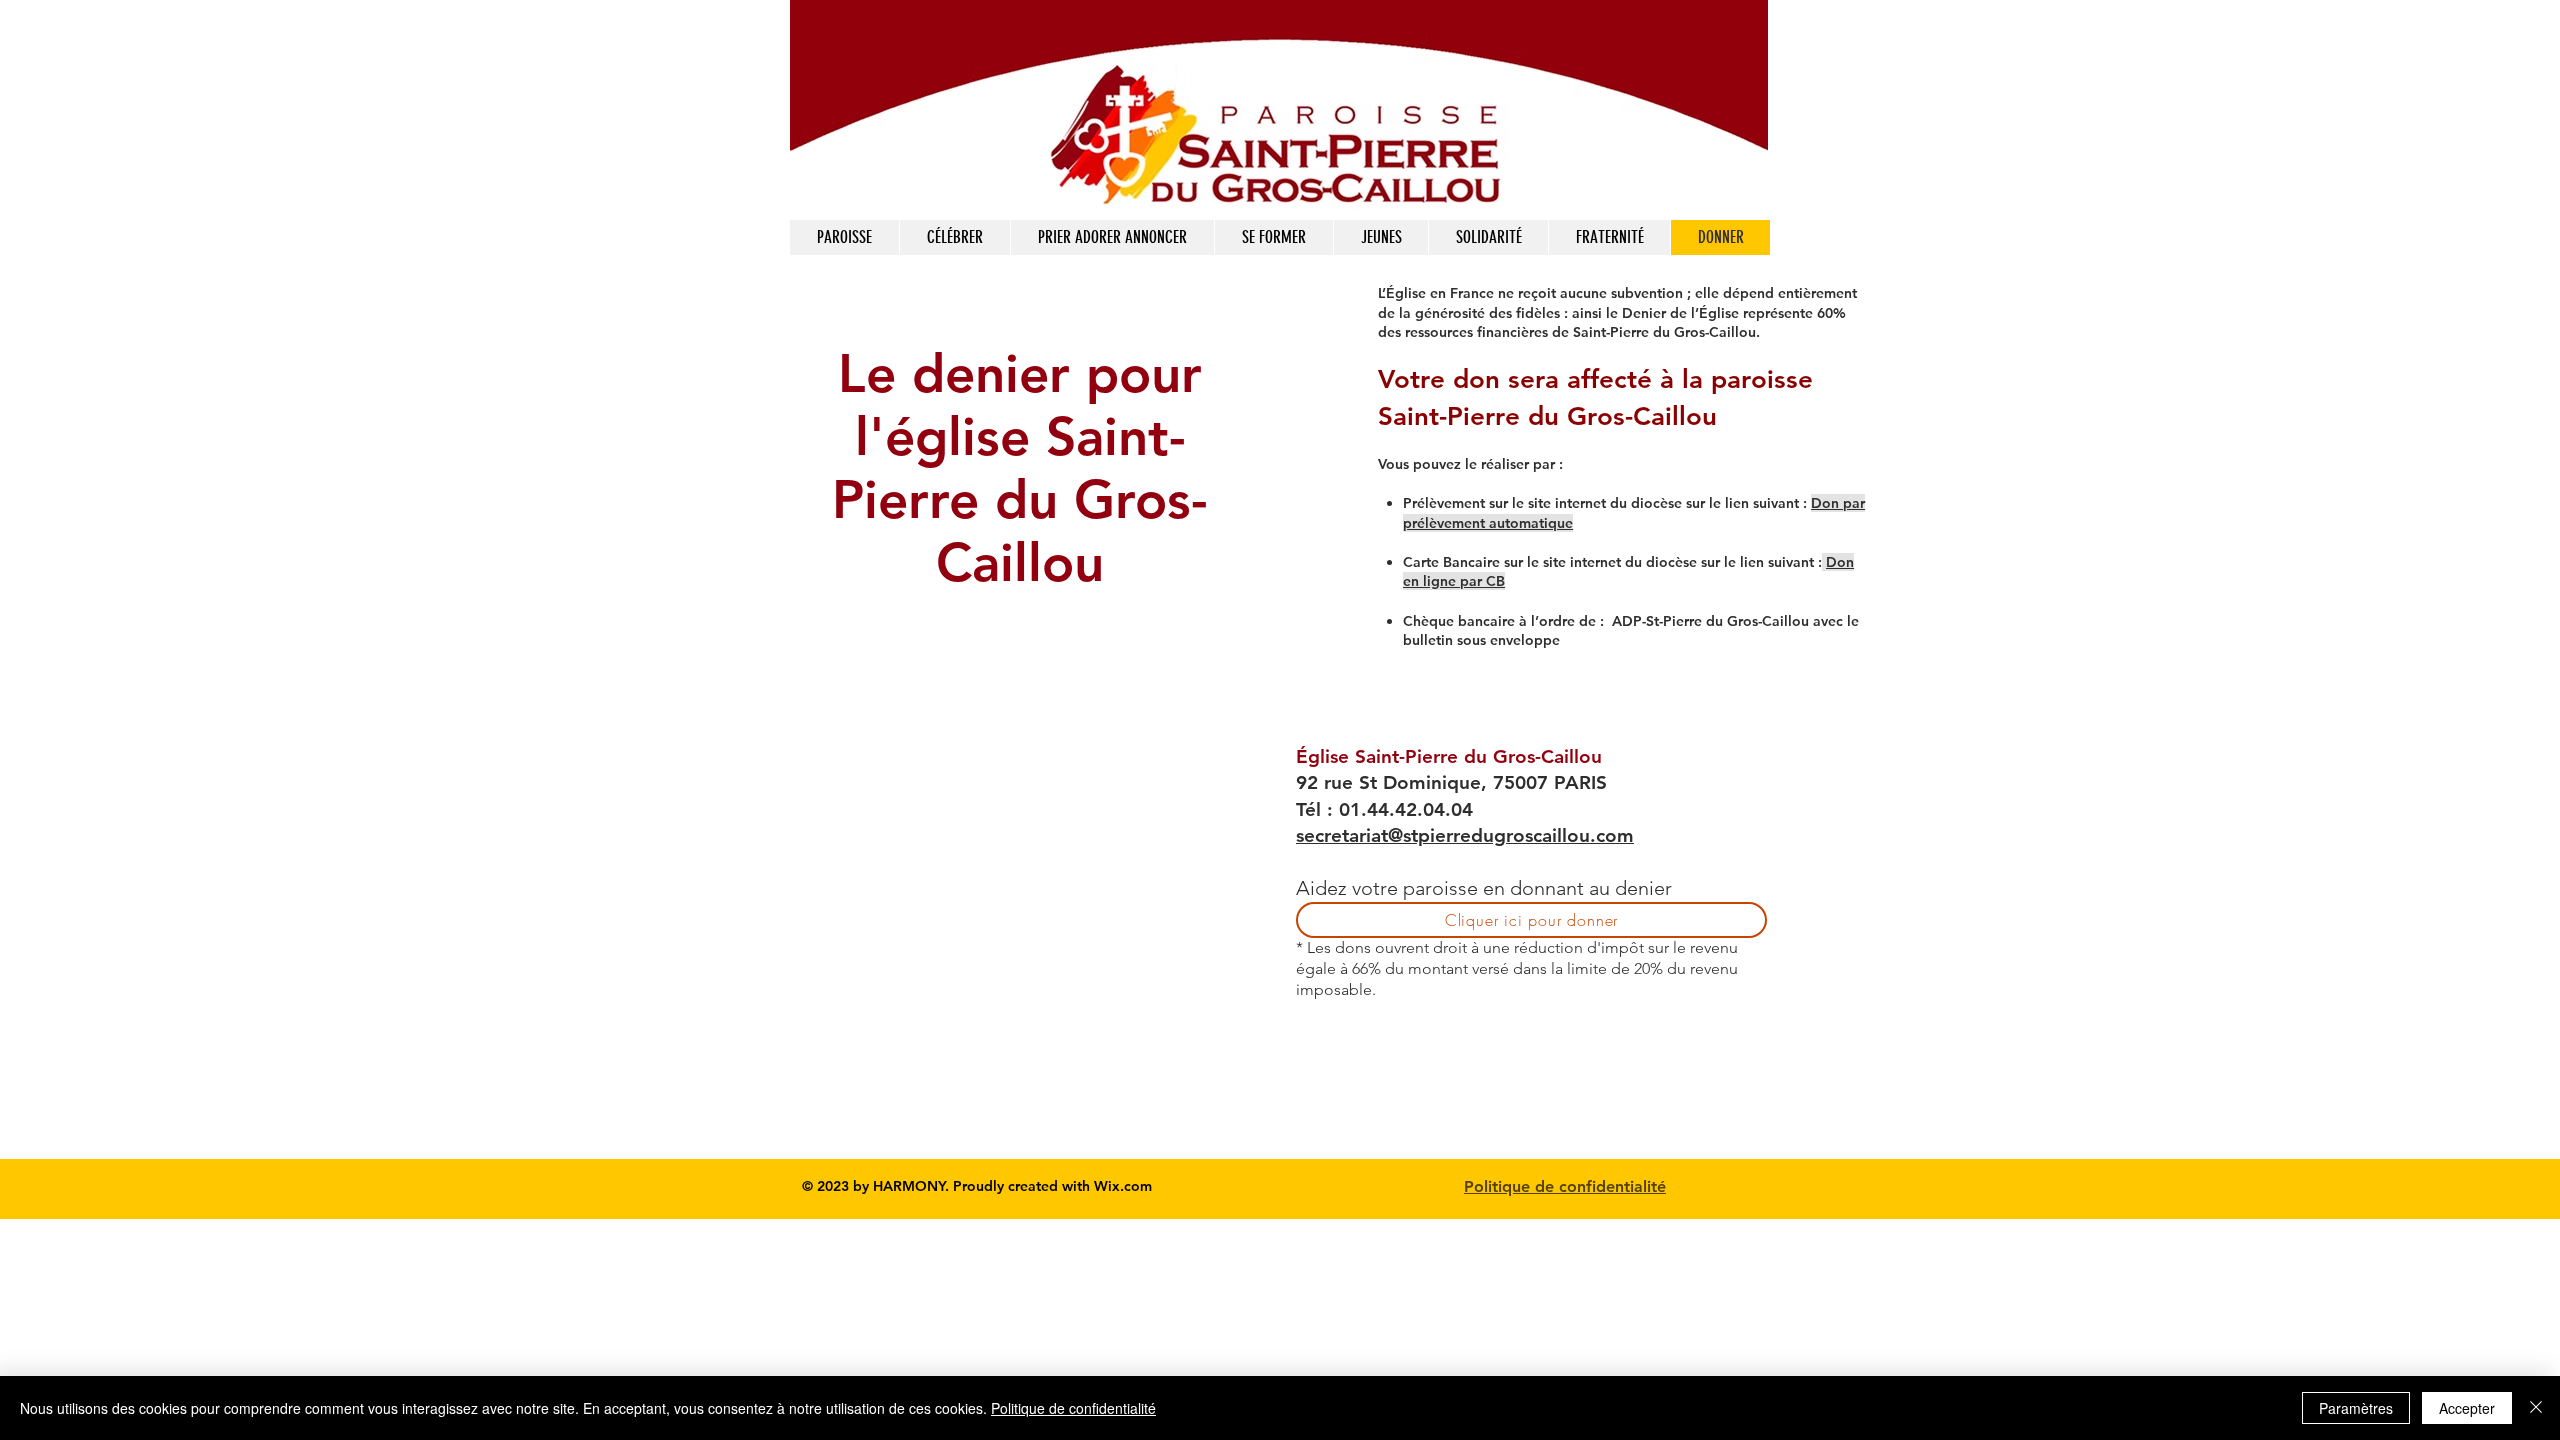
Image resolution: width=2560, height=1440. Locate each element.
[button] (954, 237)
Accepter (2467, 1408)
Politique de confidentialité (1565, 1186)
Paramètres (2356, 1408)
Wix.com (1123, 1186)
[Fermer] (2536, 1408)
